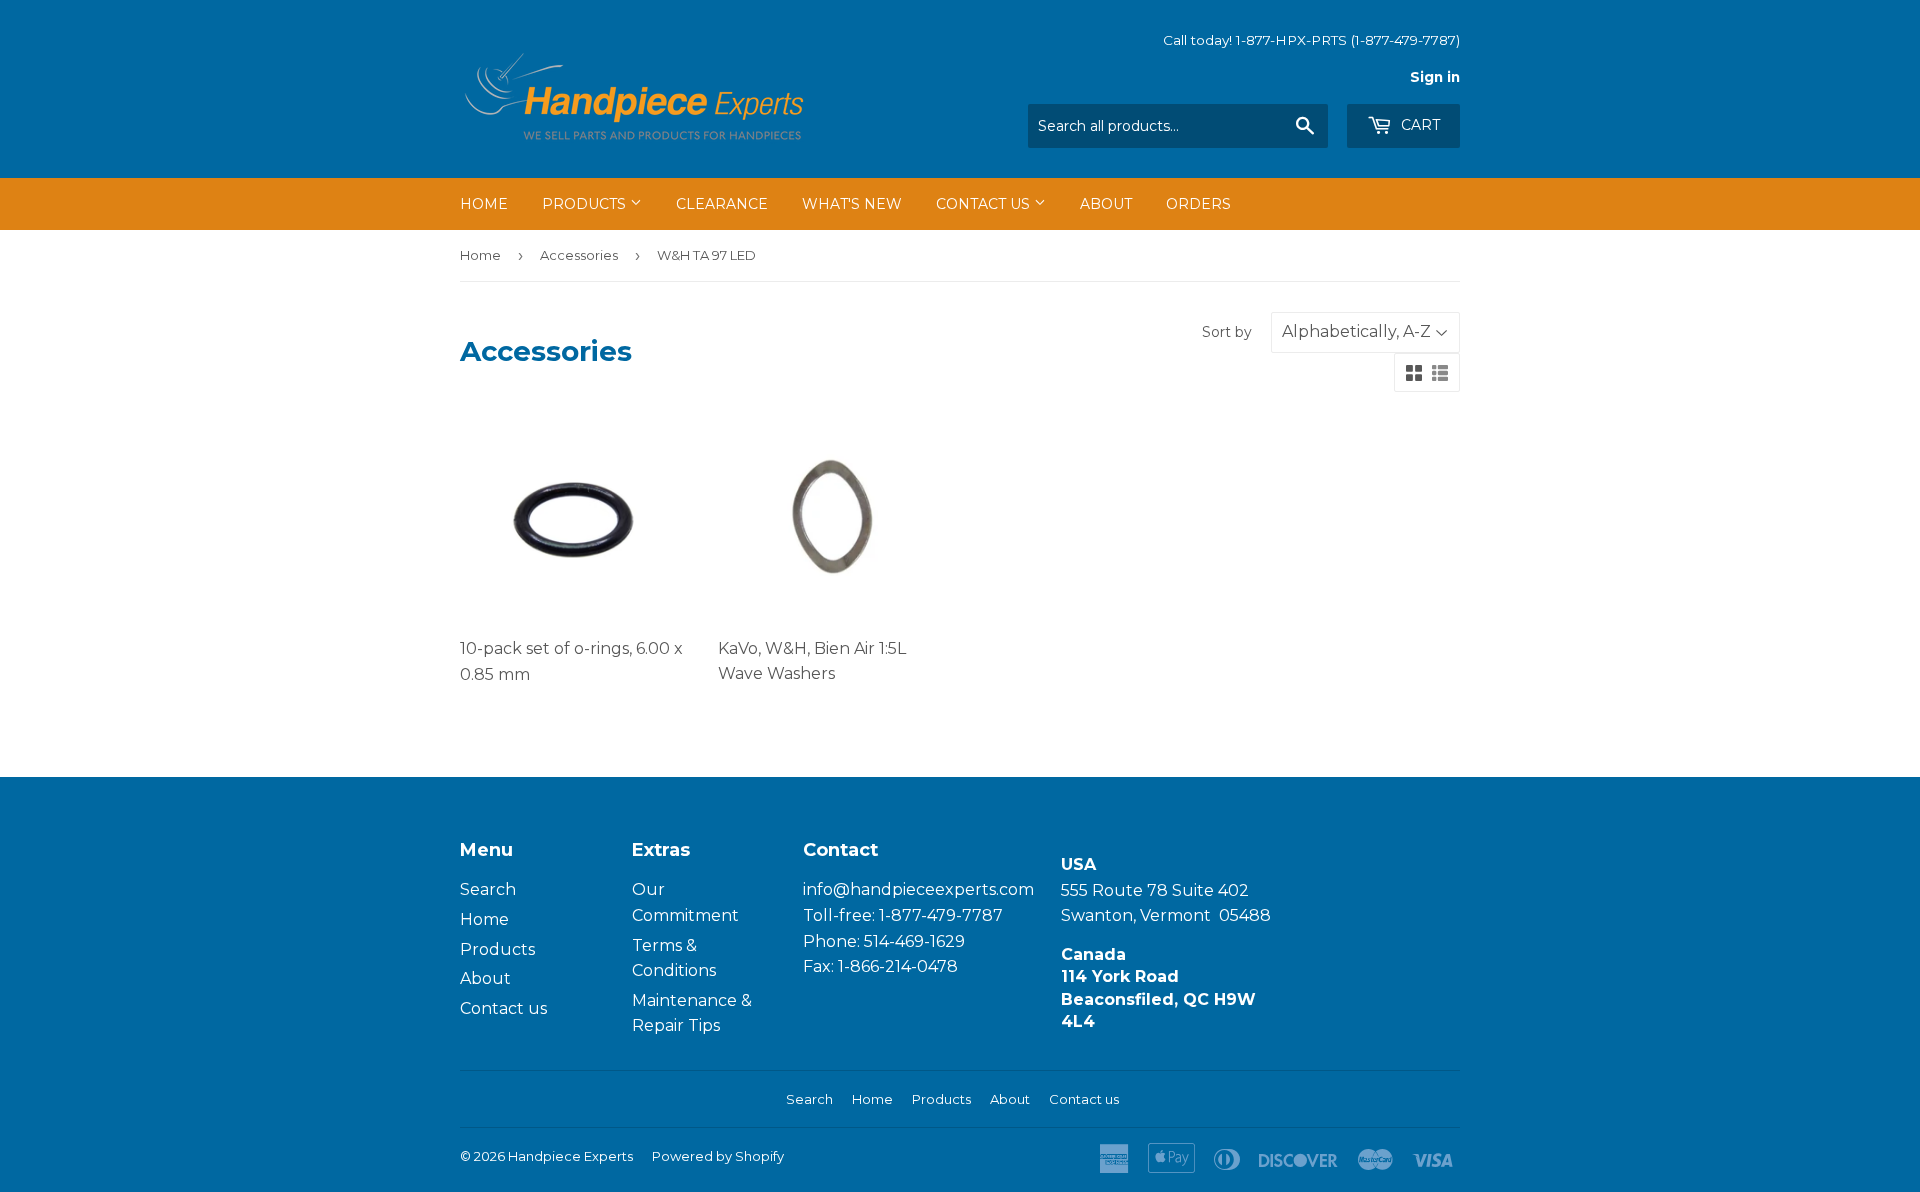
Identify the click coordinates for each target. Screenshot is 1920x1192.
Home (484, 204)
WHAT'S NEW (852, 204)
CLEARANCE (722, 204)
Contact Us (985, 204)
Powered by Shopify (718, 1156)
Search (488, 889)
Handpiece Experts (570, 1156)
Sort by (1227, 332)
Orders (1198, 204)
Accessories (579, 255)
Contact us (503, 1008)
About (1106, 204)
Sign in (1435, 77)
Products (586, 204)
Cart (1418, 125)
